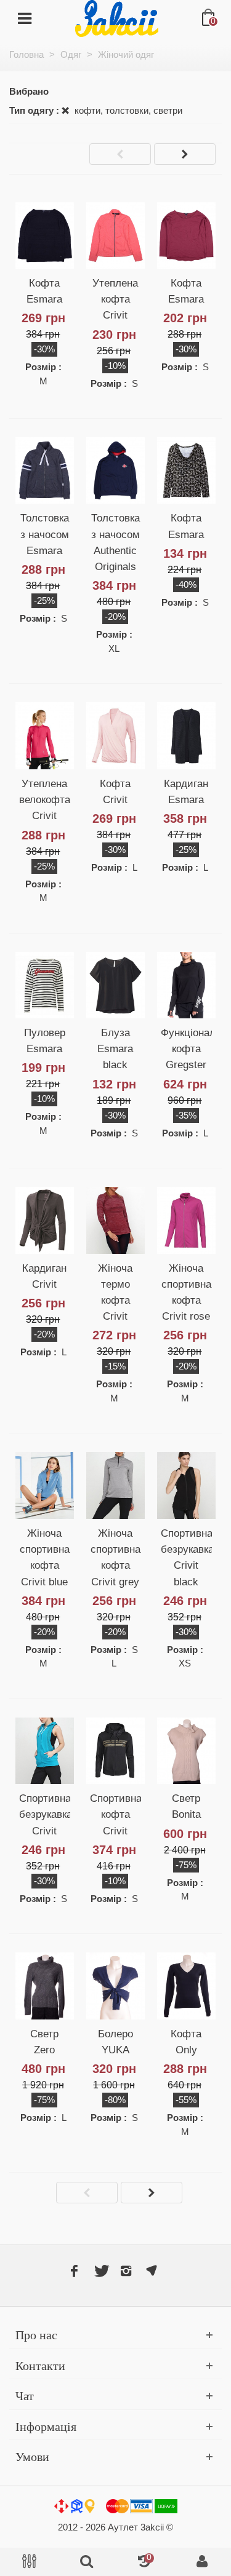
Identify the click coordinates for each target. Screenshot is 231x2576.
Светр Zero (44, 2042)
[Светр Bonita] (186, 1751)
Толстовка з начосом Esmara (45, 534)
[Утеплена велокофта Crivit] (45, 735)
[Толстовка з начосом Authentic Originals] (115, 470)
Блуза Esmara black (115, 1048)
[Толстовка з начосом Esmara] (45, 470)
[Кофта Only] (186, 1986)
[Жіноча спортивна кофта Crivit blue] (45, 1485)
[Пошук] (87, 2562)
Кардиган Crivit (44, 1276)
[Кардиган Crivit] (45, 1220)
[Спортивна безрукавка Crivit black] (186, 1485)
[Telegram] (152, 2271)
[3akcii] (117, 18)
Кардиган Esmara (186, 791)
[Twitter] (100, 2271)
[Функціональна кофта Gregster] (186, 985)
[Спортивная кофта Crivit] (115, 1751)
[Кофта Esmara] (45, 236)
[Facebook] (75, 2271)
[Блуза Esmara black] (115, 985)
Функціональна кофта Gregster (186, 1048)
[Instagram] (126, 2271)
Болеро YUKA (115, 2042)
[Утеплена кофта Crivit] (115, 236)
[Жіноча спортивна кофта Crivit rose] (186, 1220)
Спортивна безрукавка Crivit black (186, 1557)
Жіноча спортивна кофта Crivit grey (115, 1557)
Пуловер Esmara (45, 1040)
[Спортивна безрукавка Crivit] (45, 1751)
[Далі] (185, 154)
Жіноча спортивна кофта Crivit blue (45, 1557)
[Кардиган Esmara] (186, 735)
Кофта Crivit (115, 791)
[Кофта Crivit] (115, 735)
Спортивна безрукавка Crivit (45, 1814)
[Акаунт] (202, 2562)
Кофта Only (186, 2042)
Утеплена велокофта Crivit (45, 799)
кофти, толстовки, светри (127, 110)
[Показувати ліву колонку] (29, 2562)
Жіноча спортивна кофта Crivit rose (186, 1292)
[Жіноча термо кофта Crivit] (115, 1220)
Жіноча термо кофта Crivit (115, 1292)
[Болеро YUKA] (115, 1986)
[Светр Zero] (45, 1986)
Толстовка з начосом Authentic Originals (115, 542)
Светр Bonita (186, 1806)
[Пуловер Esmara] (45, 985)
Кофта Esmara (44, 291)
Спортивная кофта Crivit (115, 1814)
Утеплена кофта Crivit (115, 299)
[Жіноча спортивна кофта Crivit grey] (115, 1485)
